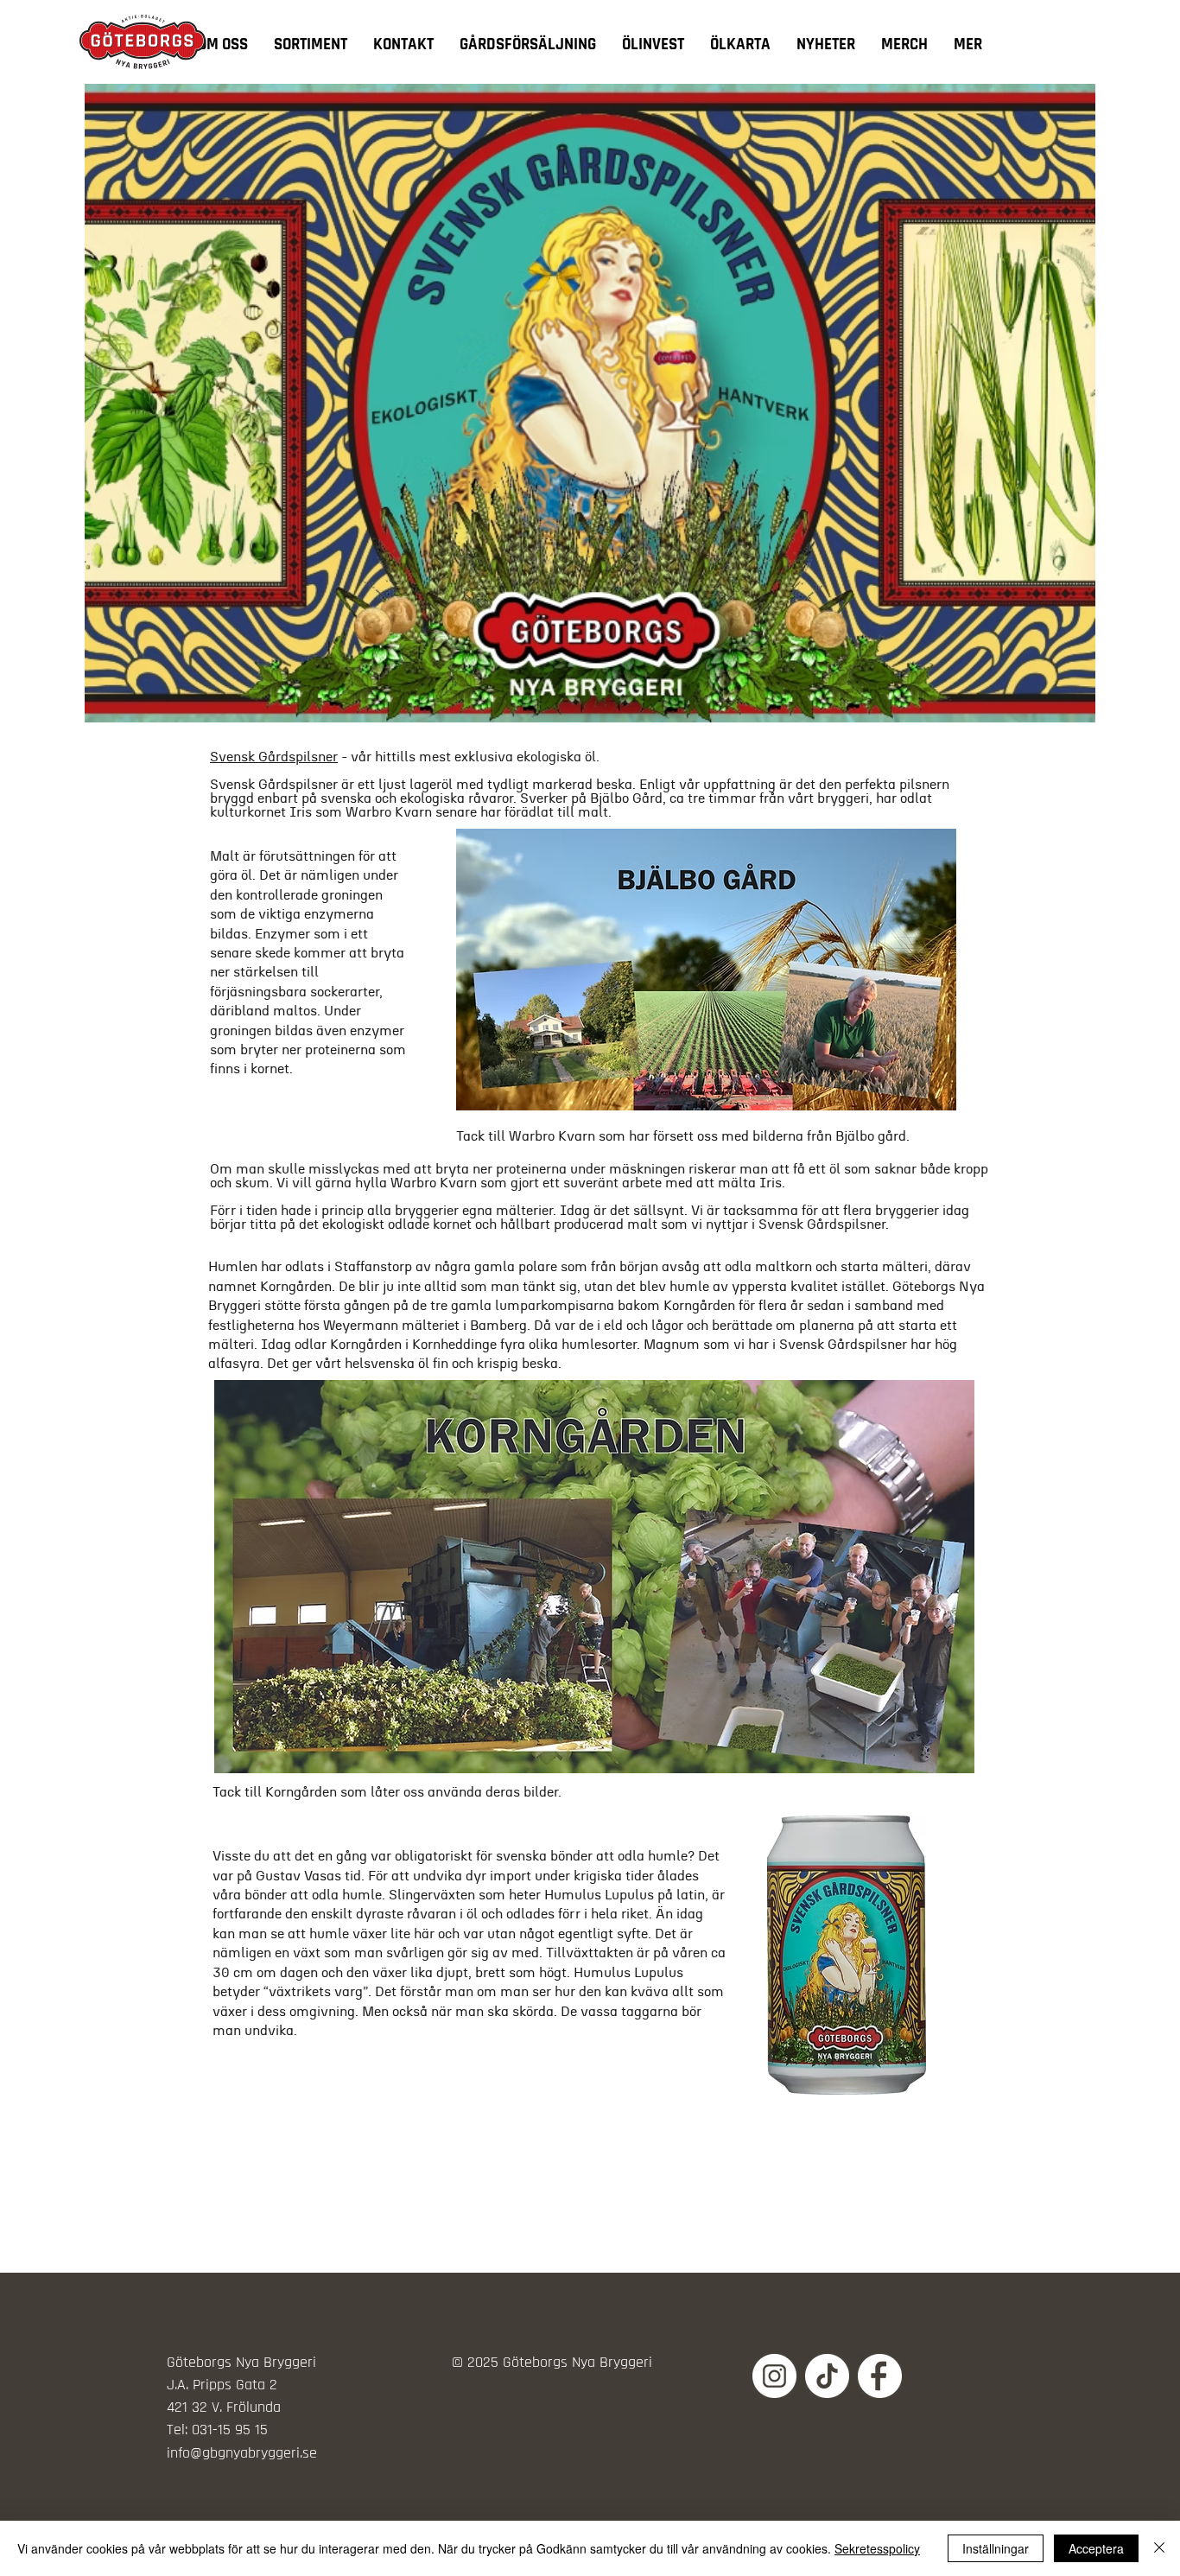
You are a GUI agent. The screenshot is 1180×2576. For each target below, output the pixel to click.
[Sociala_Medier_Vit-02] (774, 2376)
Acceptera (1096, 2548)
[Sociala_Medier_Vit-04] (880, 2376)
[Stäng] (1159, 2548)
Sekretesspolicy (877, 2548)
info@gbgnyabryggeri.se (242, 2453)
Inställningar (996, 2548)
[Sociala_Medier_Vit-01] (827, 2376)
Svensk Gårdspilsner (274, 757)
